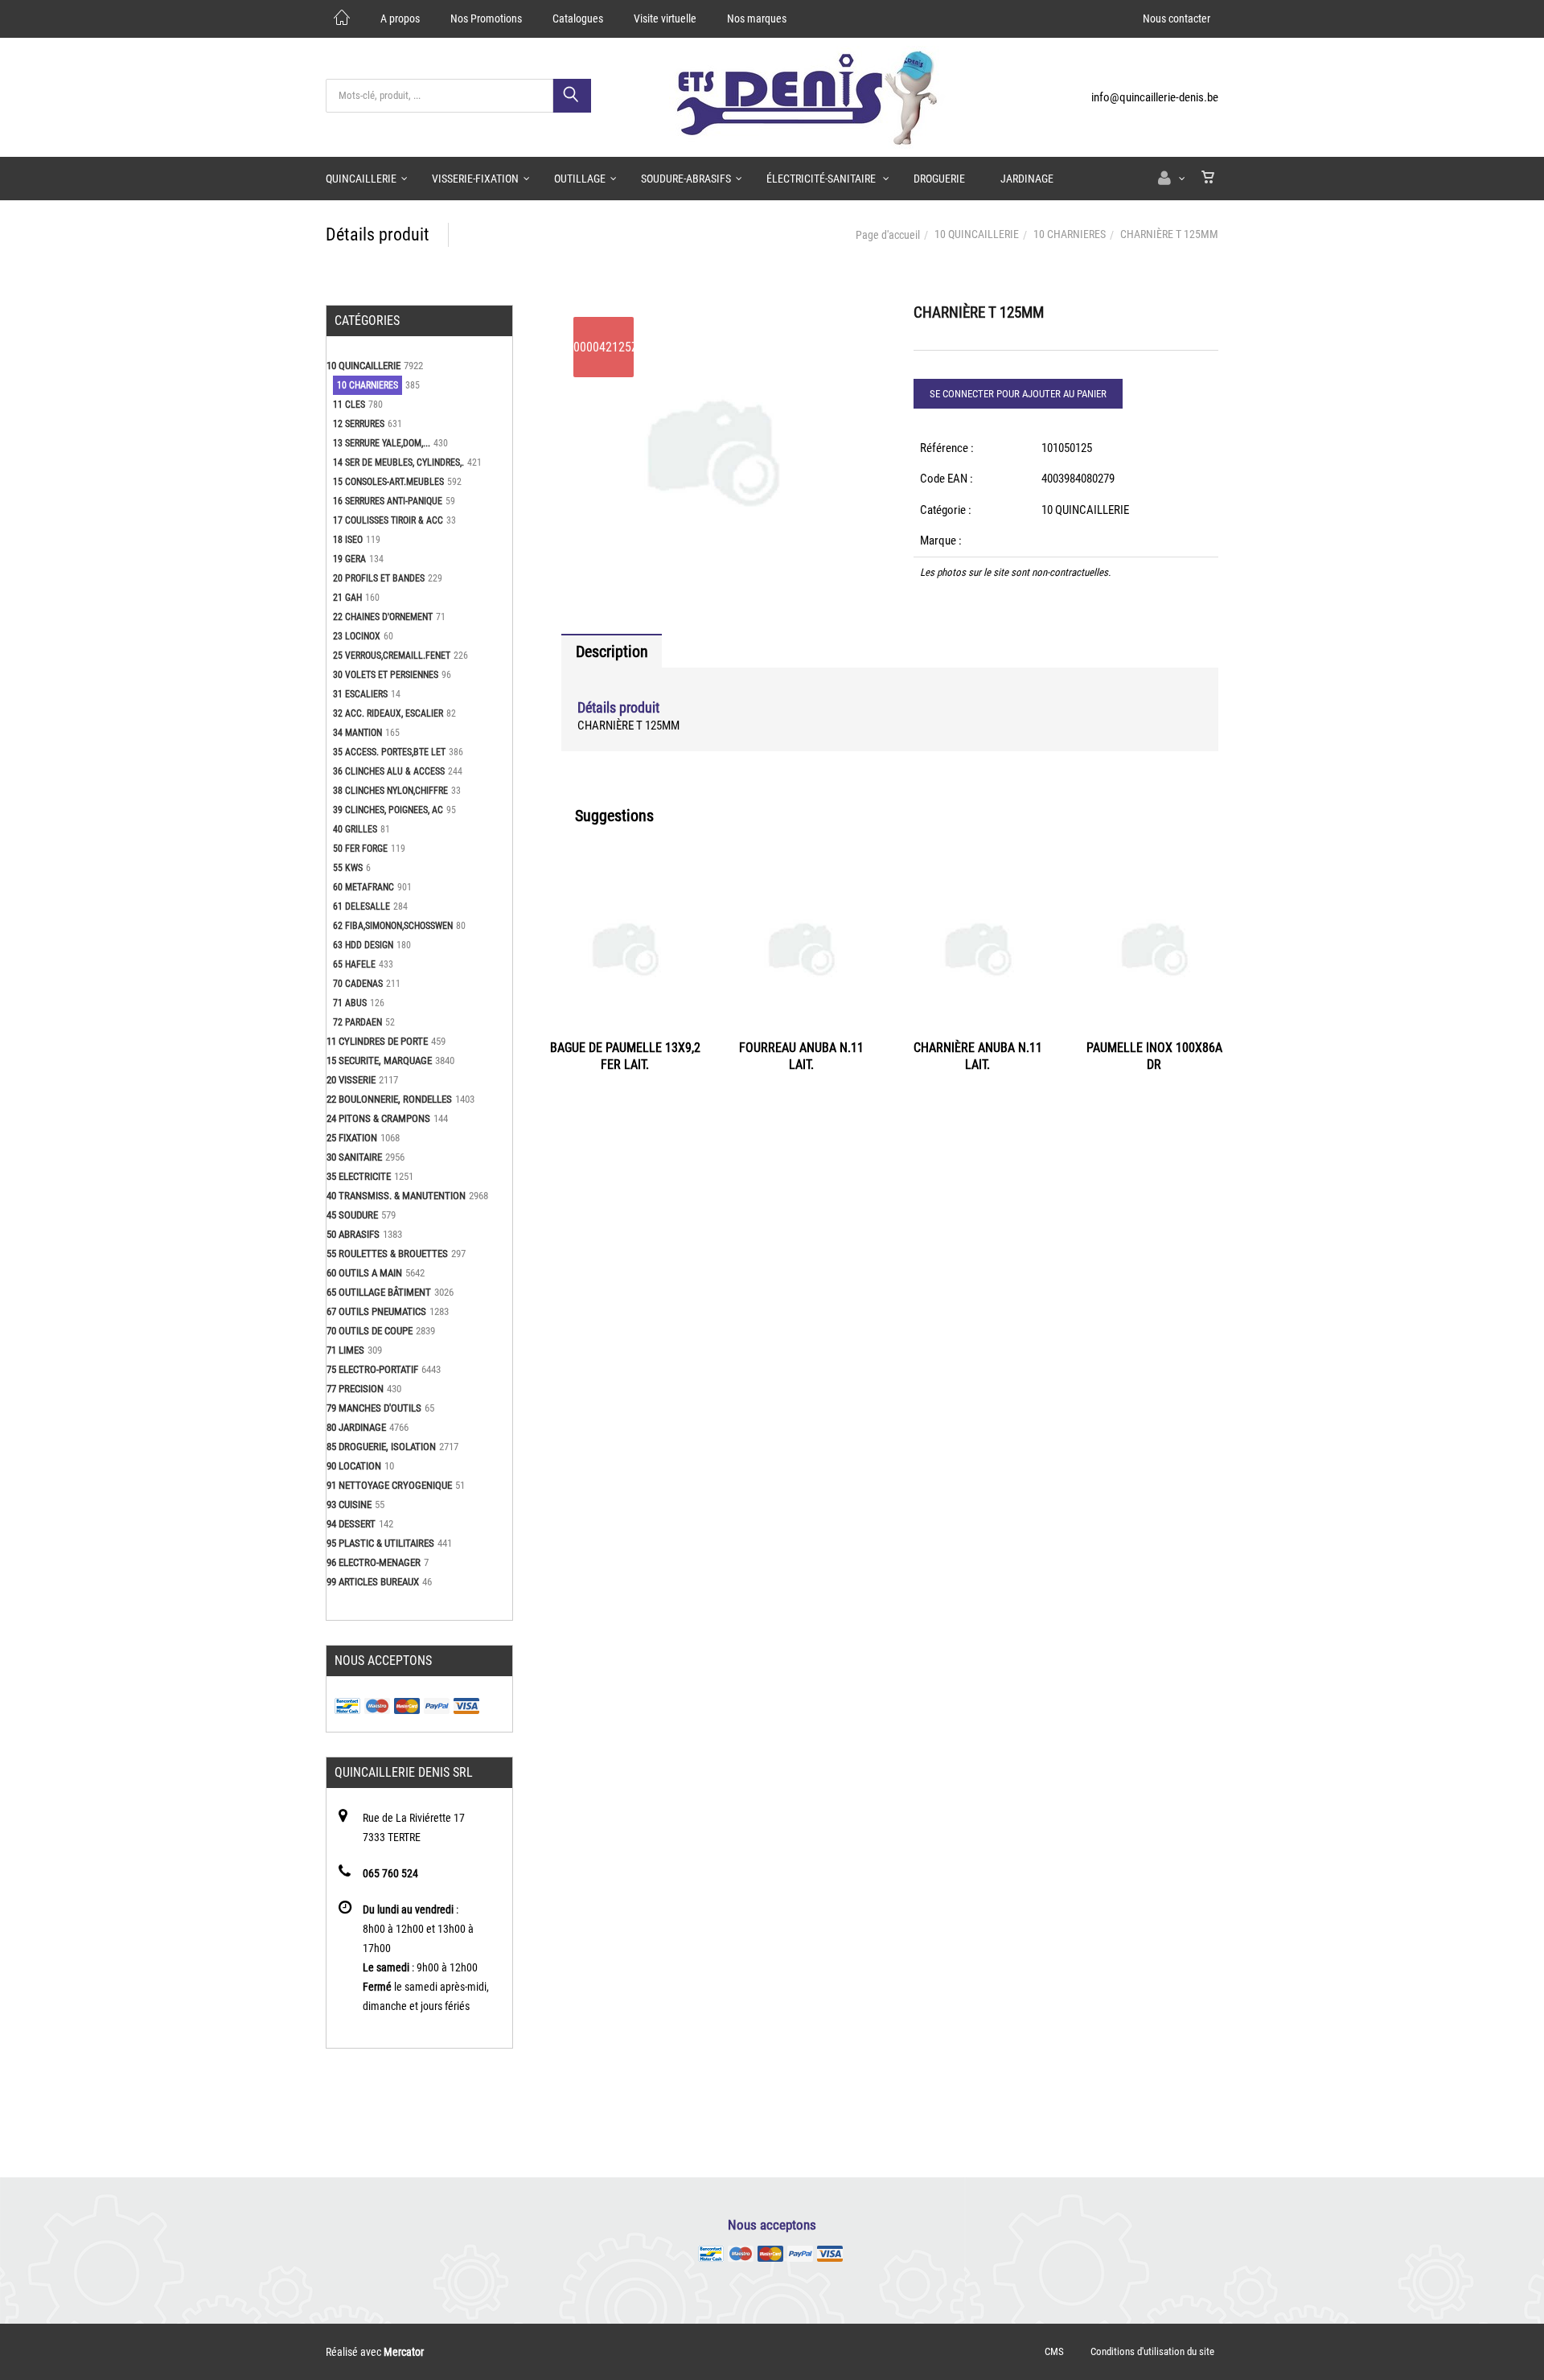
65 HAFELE (354, 964)
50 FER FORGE (360, 849)
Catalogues (578, 18)
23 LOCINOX (357, 636)
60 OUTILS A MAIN (364, 1273)
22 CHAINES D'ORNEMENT (383, 617)
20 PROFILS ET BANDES (379, 578)
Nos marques (757, 18)
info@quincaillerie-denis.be (1155, 97)
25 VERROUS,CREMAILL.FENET (392, 656)
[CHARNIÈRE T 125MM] (714, 316)
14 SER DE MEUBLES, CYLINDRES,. (398, 462)
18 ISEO (348, 540)
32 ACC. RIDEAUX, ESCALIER (388, 713)
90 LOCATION (354, 1466)
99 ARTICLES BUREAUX (373, 1582)
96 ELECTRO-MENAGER (374, 1562)
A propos (400, 18)
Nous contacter (1176, 18)
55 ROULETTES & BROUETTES (387, 1254)
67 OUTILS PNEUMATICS (376, 1311)
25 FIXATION (352, 1138)
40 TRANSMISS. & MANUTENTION (396, 1196)
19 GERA (349, 559)
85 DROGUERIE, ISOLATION (381, 1447)
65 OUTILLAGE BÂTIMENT (379, 1292)
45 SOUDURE (352, 1215)
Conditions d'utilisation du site (1152, 2351)
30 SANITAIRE (354, 1157)
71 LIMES (345, 1350)
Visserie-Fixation (475, 179)
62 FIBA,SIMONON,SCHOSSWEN (393, 926)
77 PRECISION (355, 1389)
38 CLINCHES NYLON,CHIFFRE (390, 791)
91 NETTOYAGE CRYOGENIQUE (389, 1485)
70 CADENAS (358, 984)
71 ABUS (350, 1003)
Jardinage (1027, 179)
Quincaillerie (361, 179)
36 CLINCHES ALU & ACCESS (389, 771)
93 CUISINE (349, 1504)
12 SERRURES (359, 424)
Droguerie (939, 179)
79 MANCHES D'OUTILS (374, 1408)
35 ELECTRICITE (359, 1176)
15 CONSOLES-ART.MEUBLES (388, 482)
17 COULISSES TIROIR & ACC (388, 520)
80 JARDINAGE (356, 1427)
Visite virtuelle (665, 18)
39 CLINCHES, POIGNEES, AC (388, 810)
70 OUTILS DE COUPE (370, 1331)
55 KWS (348, 868)
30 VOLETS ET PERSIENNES (386, 675)
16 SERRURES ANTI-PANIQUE (388, 501)
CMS (1054, 2351)
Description (612, 652)
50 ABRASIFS (353, 1234)
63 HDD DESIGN (363, 945)
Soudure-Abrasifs (686, 179)
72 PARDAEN (357, 1022)
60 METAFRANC (363, 887)
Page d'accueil (888, 235)
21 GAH (347, 598)
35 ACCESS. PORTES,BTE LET (389, 752)
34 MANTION (357, 733)
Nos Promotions (486, 18)
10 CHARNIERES (1070, 234)
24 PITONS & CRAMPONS (378, 1118)
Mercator (404, 2352)
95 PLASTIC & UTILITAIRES (380, 1543)
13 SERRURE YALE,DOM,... (382, 443)
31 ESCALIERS (360, 694)
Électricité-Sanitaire (822, 179)
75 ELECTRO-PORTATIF (372, 1369)
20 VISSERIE (351, 1080)
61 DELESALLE (361, 906)
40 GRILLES (355, 829)
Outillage (580, 179)
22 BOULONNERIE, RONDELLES (389, 1099)
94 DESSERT (351, 1524)
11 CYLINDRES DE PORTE (377, 1041)
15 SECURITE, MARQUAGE (379, 1061)
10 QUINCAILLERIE (977, 234)
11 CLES (349, 405)
